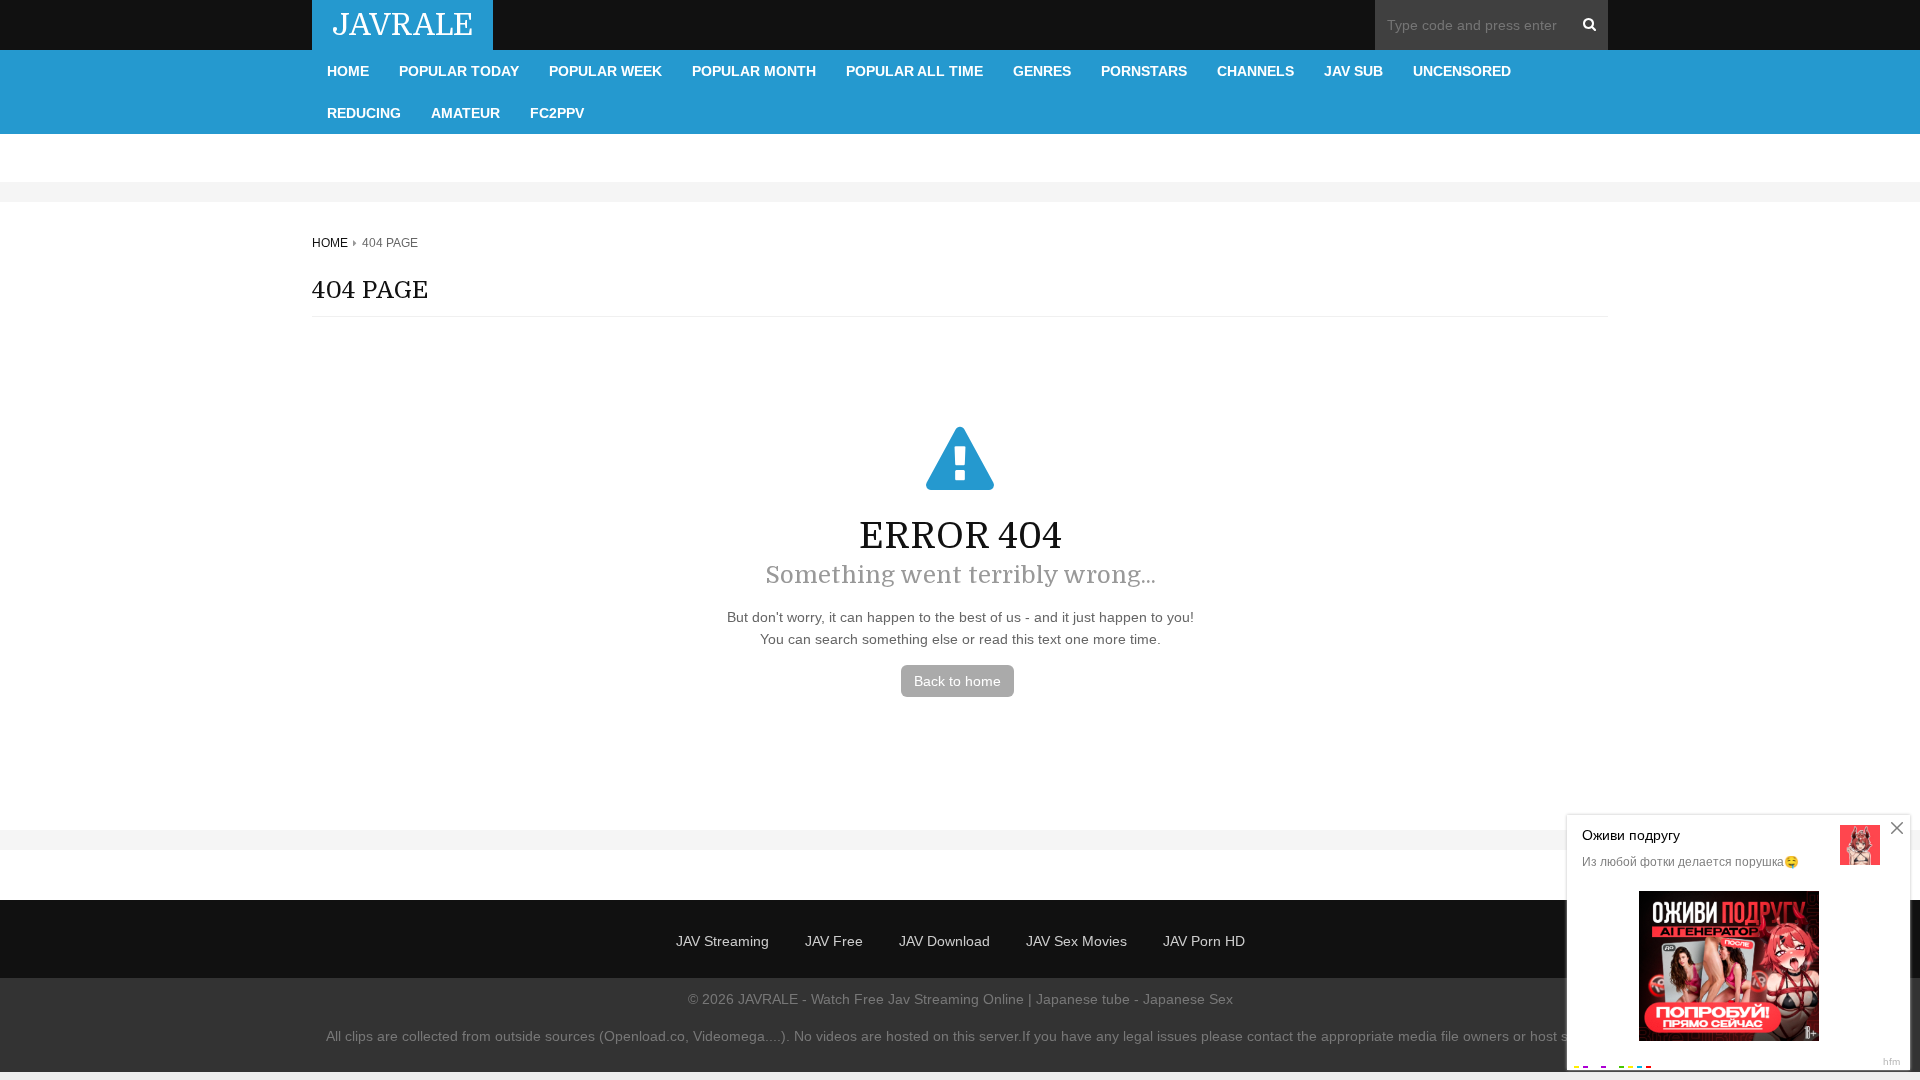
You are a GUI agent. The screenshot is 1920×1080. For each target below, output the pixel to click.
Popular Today (459, 71)
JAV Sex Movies (1076, 941)
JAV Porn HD (1204, 941)
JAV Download (944, 941)
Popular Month (754, 71)
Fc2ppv (557, 113)
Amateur (465, 113)
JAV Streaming (722, 941)
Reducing (364, 113)
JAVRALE (402, 25)
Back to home (957, 681)
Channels (1255, 71)
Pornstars (1144, 71)
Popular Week (605, 71)
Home (348, 71)
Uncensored (1462, 71)
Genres (1042, 71)
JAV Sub (1353, 71)
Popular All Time (914, 71)
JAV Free (834, 941)
